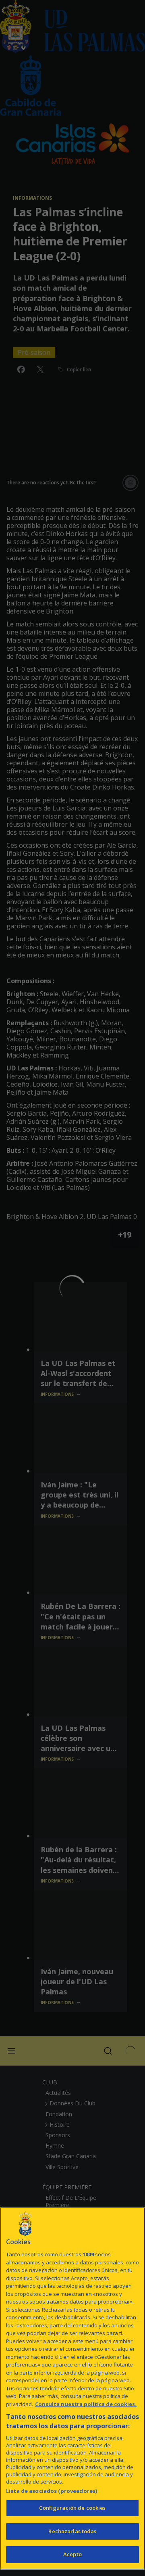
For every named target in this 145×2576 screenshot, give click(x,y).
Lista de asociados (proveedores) (52, 2491)
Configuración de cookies (72, 2508)
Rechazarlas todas (72, 2531)
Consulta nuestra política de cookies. (86, 2404)
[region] (72, 2388)
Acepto (72, 2554)
